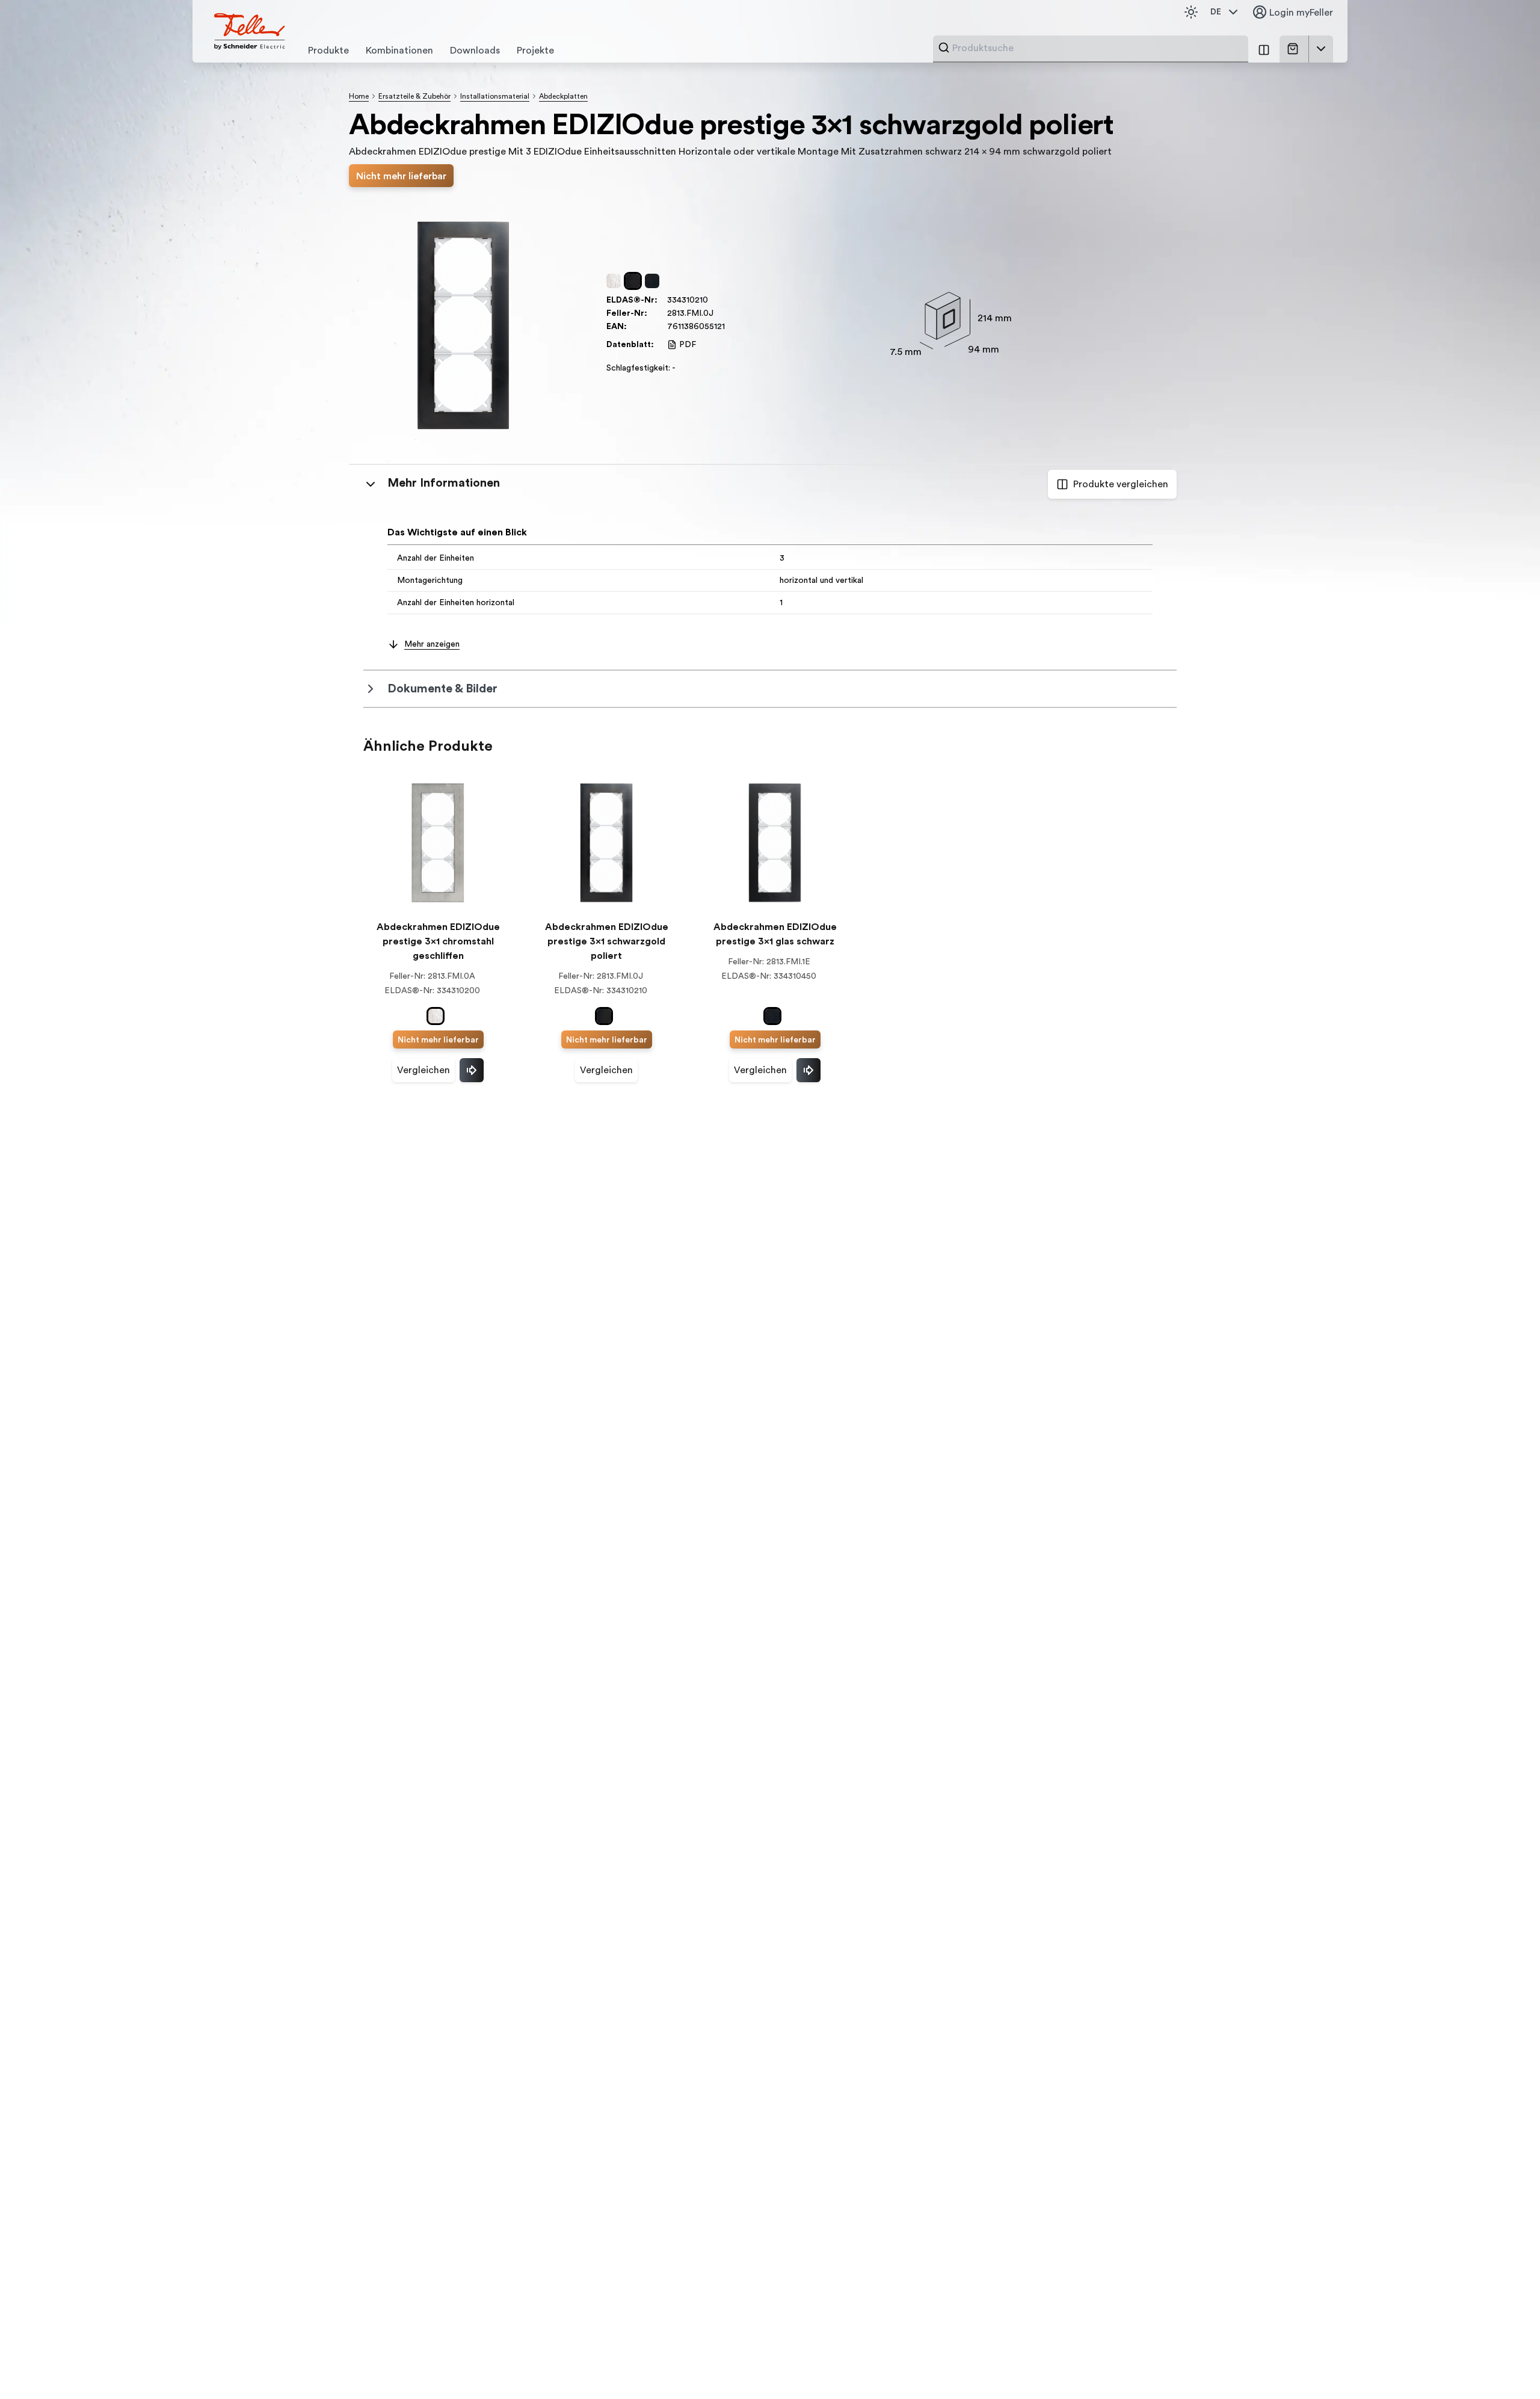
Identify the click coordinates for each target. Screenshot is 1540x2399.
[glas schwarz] (654, 281)
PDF (688, 345)
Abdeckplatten (563, 96)
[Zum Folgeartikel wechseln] (472, 1070)
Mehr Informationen (444, 483)
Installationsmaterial (495, 96)
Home (359, 96)
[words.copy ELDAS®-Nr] (714, 300)
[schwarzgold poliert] (635, 281)
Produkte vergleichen (1121, 484)
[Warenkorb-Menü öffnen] (1321, 49)
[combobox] (1097, 48)
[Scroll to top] (1505, 2365)
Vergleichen (423, 1070)
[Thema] (1191, 12)
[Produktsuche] (944, 48)
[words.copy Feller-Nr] (719, 313)
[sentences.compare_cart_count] (1264, 49)
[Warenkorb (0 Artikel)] (1295, 49)
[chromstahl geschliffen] (616, 281)
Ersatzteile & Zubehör (414, 96)
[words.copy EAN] (731, 327)
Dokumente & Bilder (442, 689)
